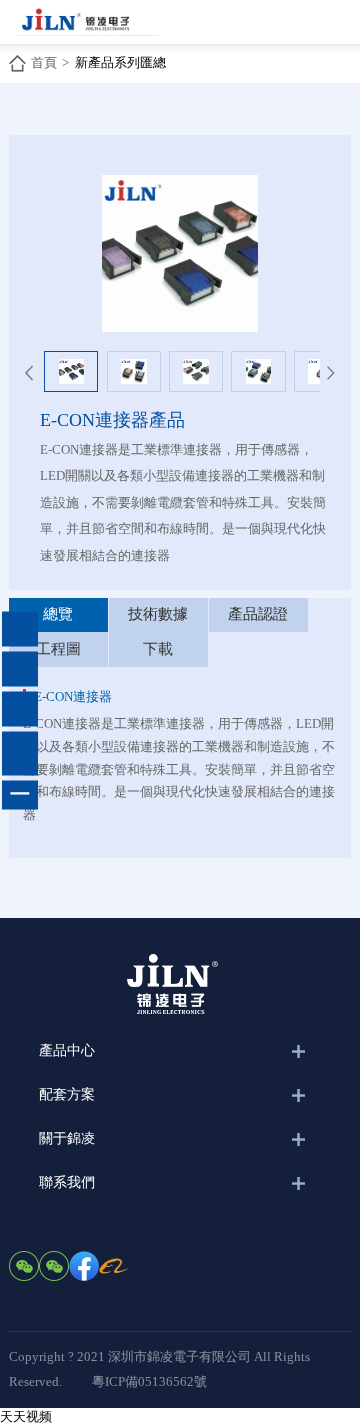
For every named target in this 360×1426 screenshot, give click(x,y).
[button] (29, 380)
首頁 (44, 62)
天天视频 (26, 1416)
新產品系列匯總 (120, 62)
